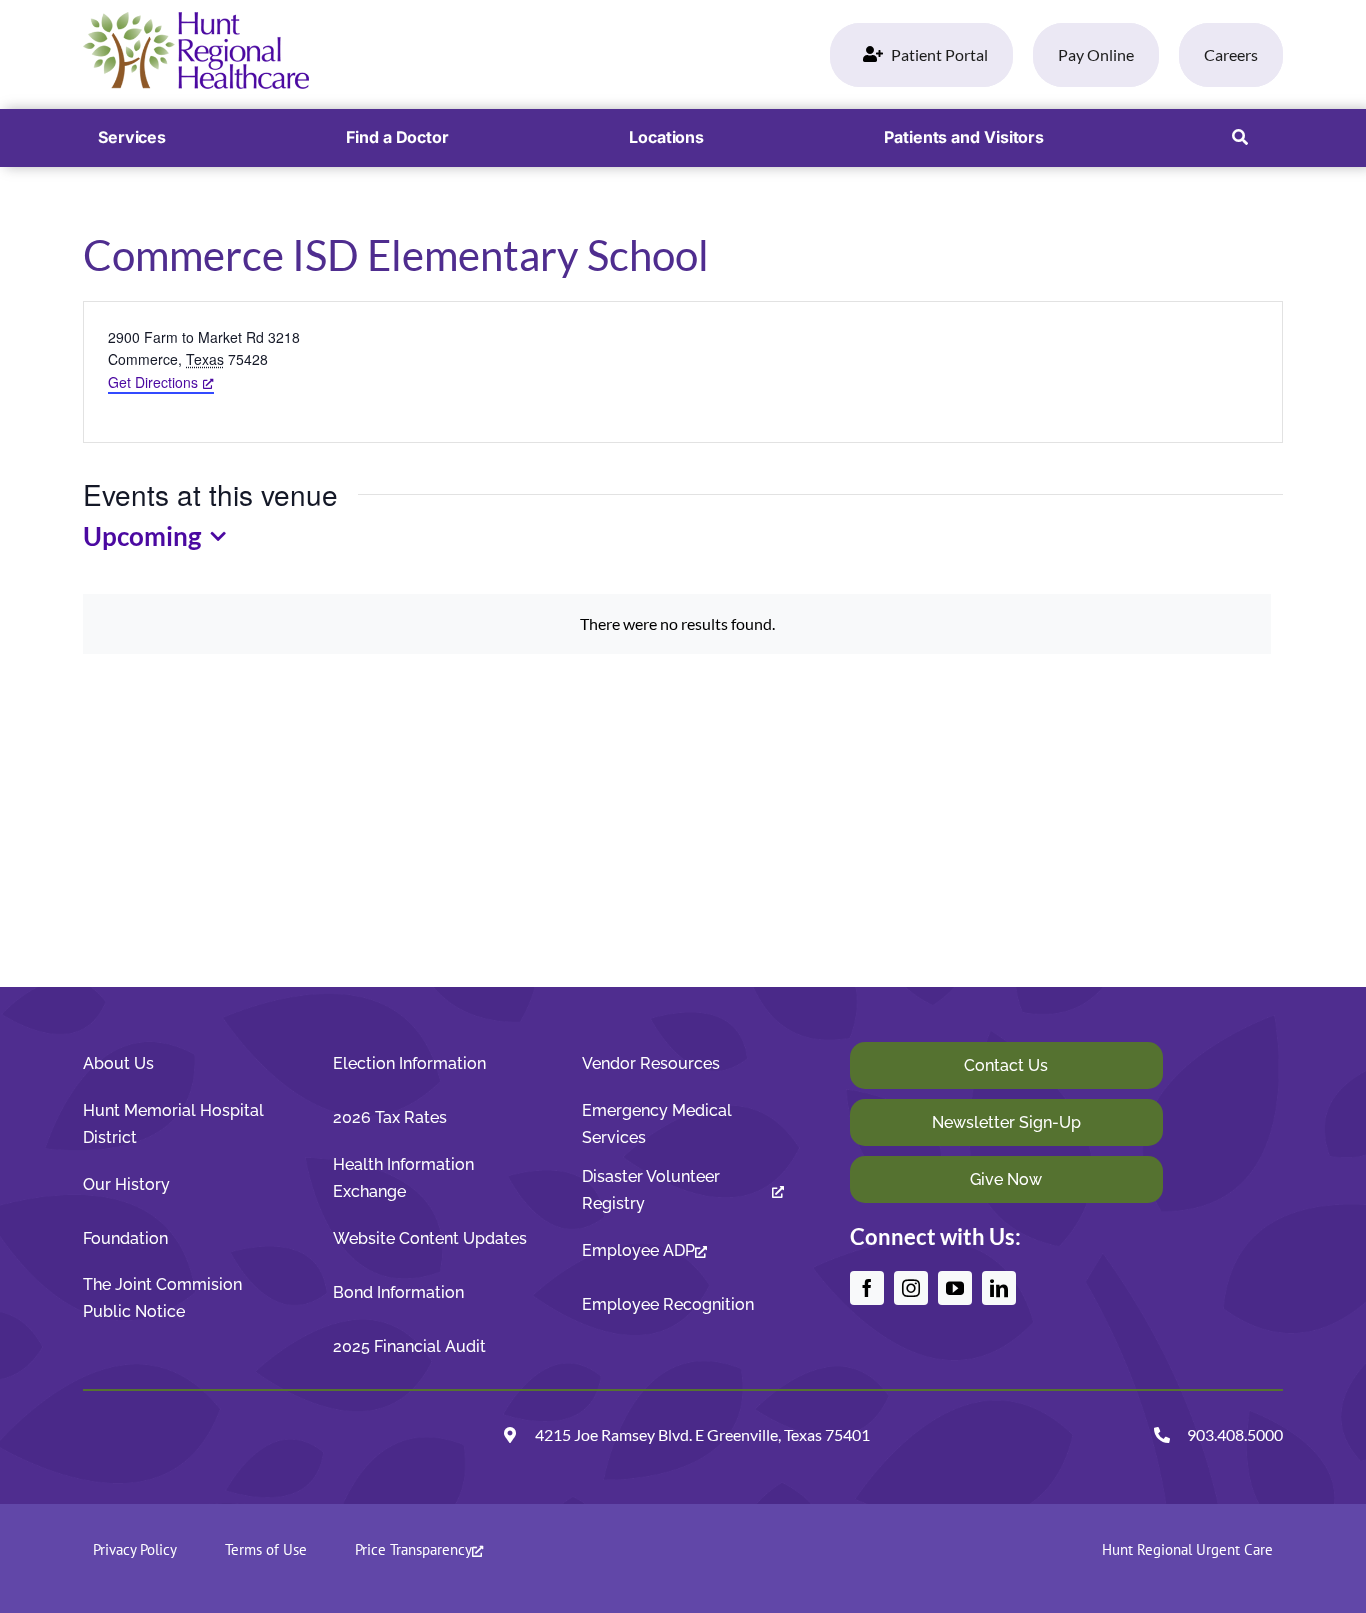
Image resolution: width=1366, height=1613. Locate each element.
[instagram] (911, 1288)
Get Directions (153, 382)
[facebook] (867, 1288)
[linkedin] (999, 1288)
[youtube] (955, 1288)
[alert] (677, 623)
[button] (1240, 138)
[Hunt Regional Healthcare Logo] (196, 19)
